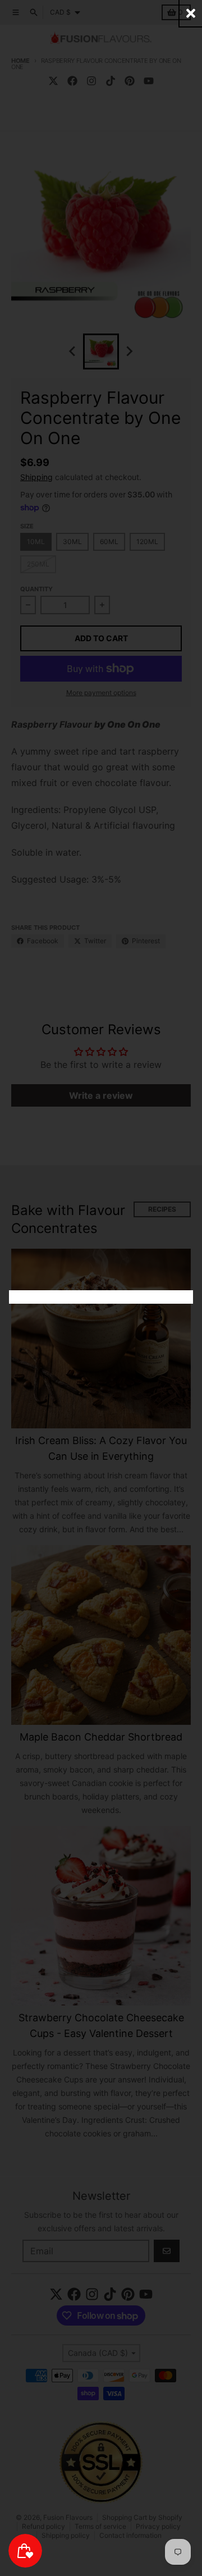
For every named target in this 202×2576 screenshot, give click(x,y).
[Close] (191, 13)
